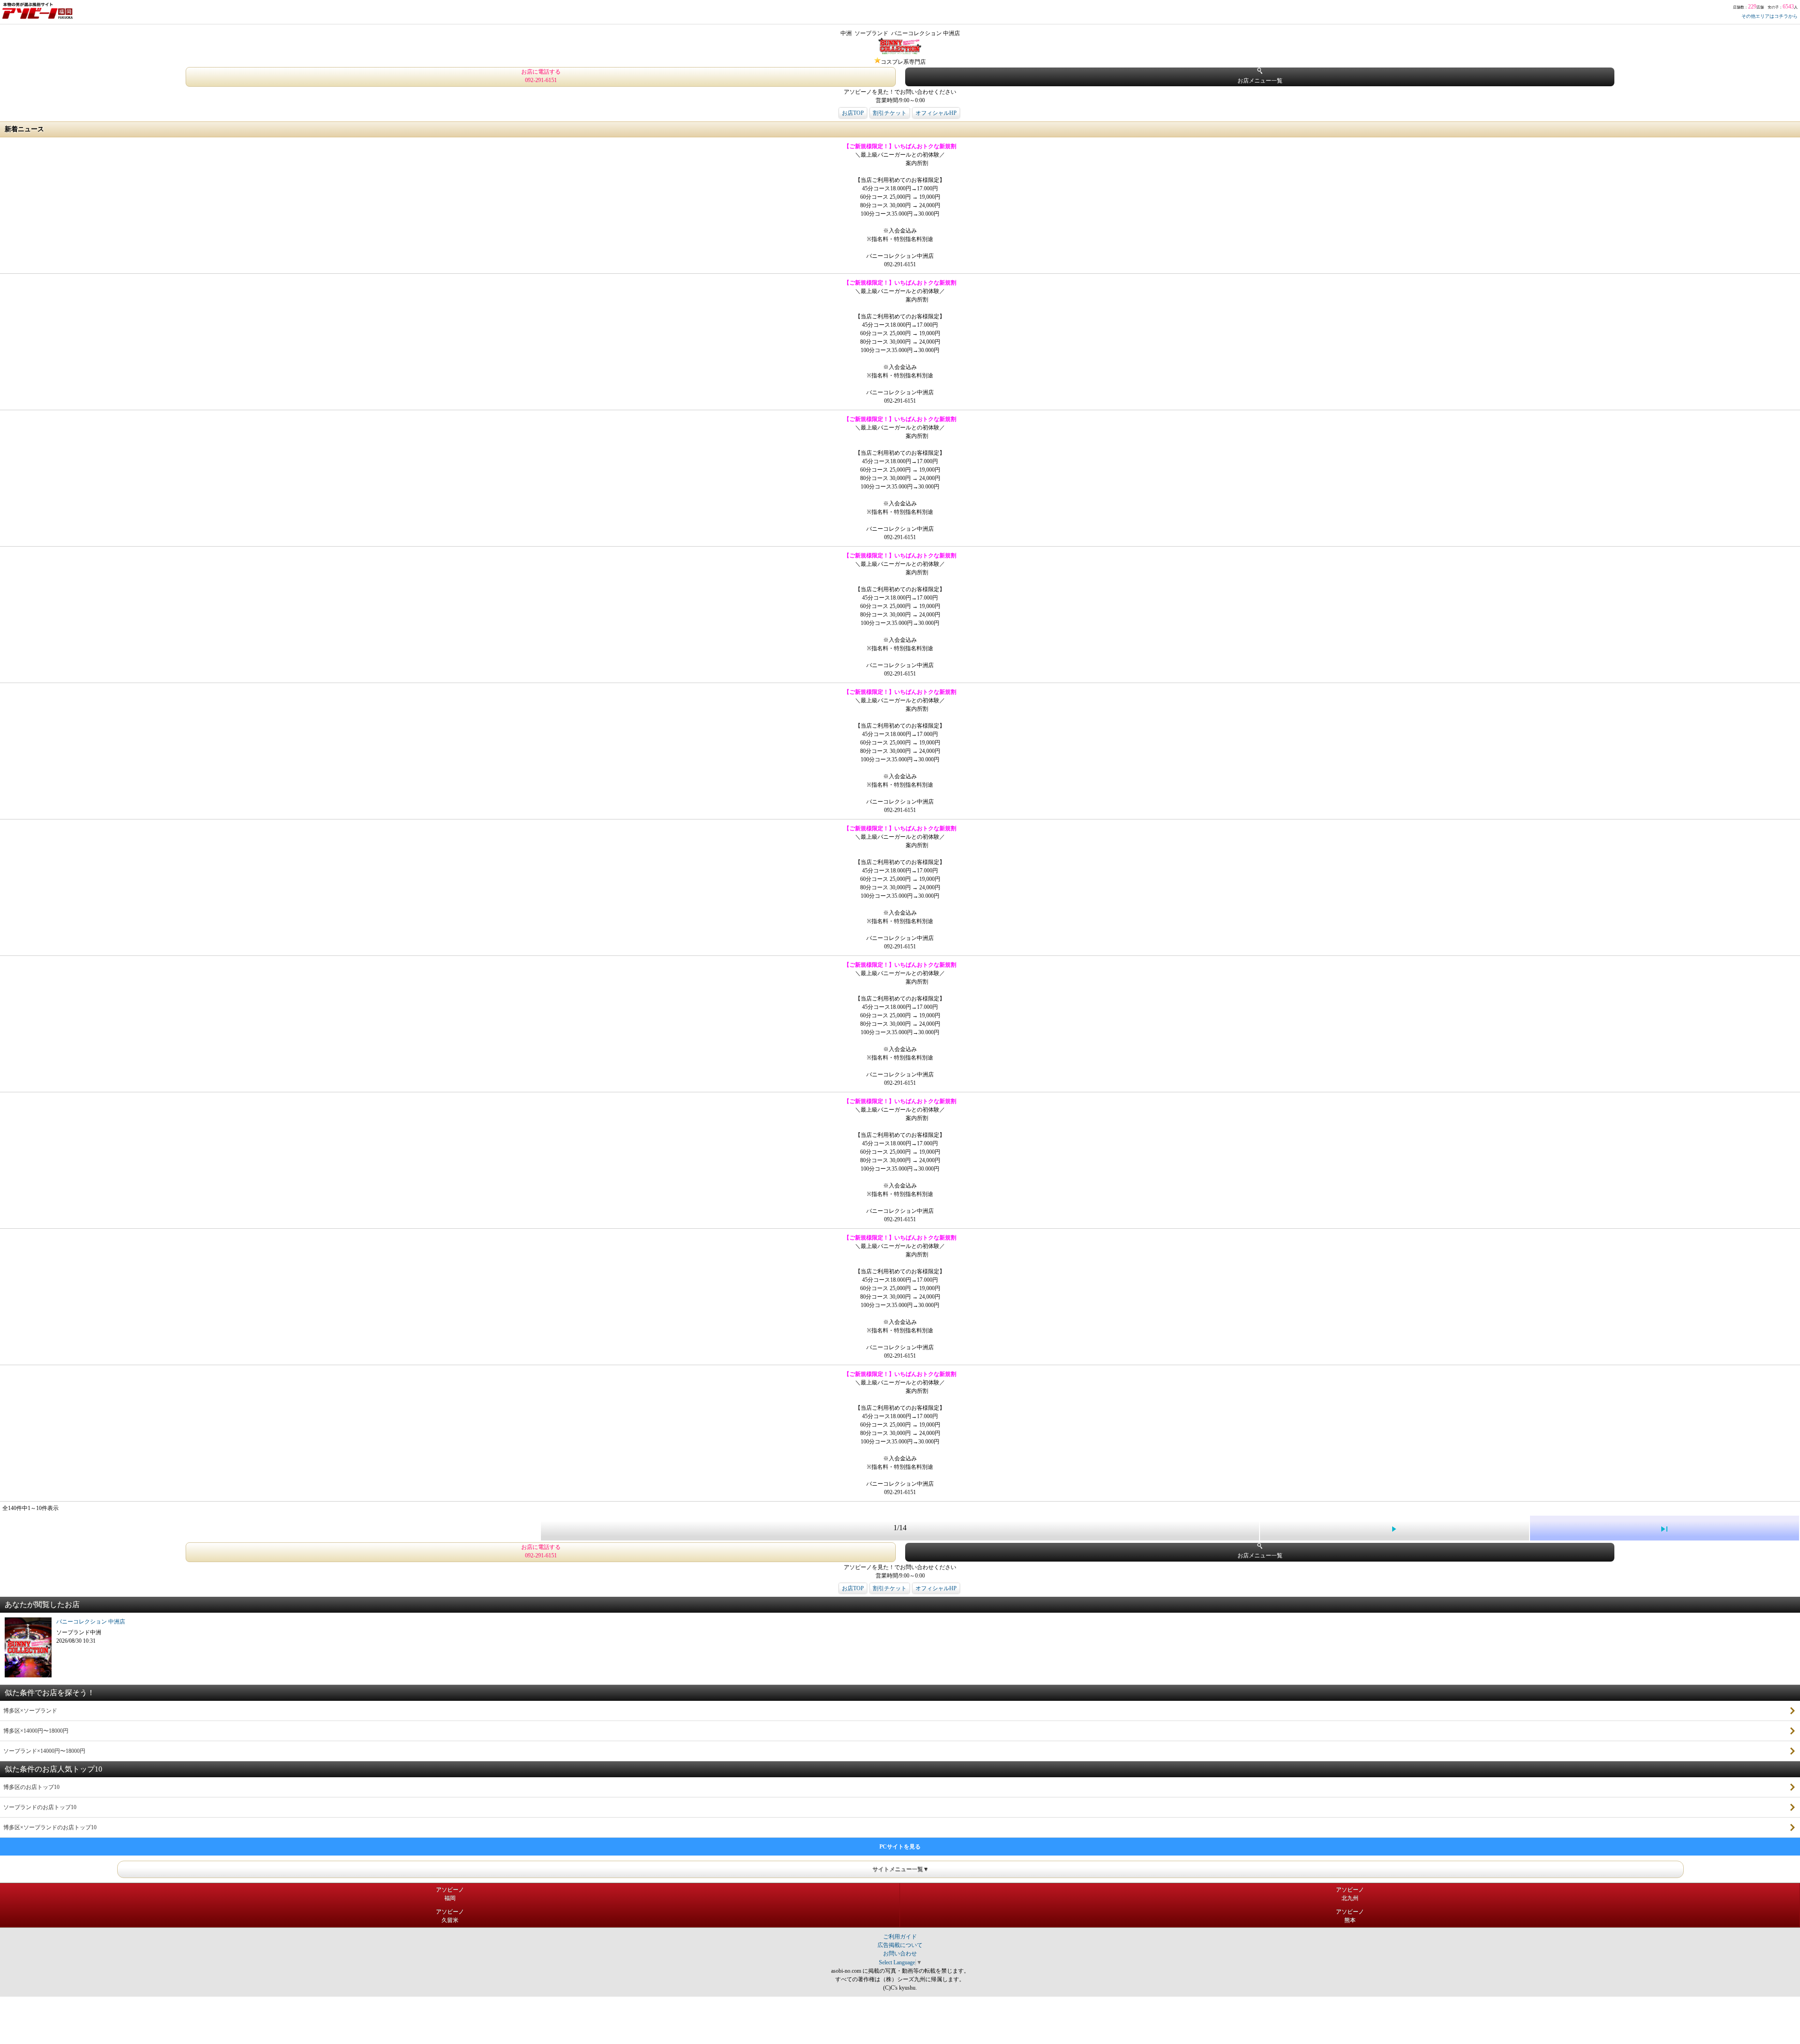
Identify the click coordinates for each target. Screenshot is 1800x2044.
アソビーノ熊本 (1350, 1916)
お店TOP (853, 113)
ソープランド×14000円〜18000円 (44, 1751)
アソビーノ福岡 (450, 1894)
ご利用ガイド (900, 1937)
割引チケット (890, 113)
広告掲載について (900, 1945)
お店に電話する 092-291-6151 (541, 76)
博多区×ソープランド (30, 1711)
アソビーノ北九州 (1350, 1894)
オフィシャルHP (936, 113)
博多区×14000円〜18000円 (36, 1731)
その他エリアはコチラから (1770, 16)
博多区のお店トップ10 (31, 1787)
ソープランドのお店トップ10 (40, 1807)
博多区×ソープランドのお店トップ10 (50, 1827)
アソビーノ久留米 (450, 1916)
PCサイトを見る (900, 1847)
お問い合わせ (900, 1954)
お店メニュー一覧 (1260, 81)
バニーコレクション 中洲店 (91, 1622)
